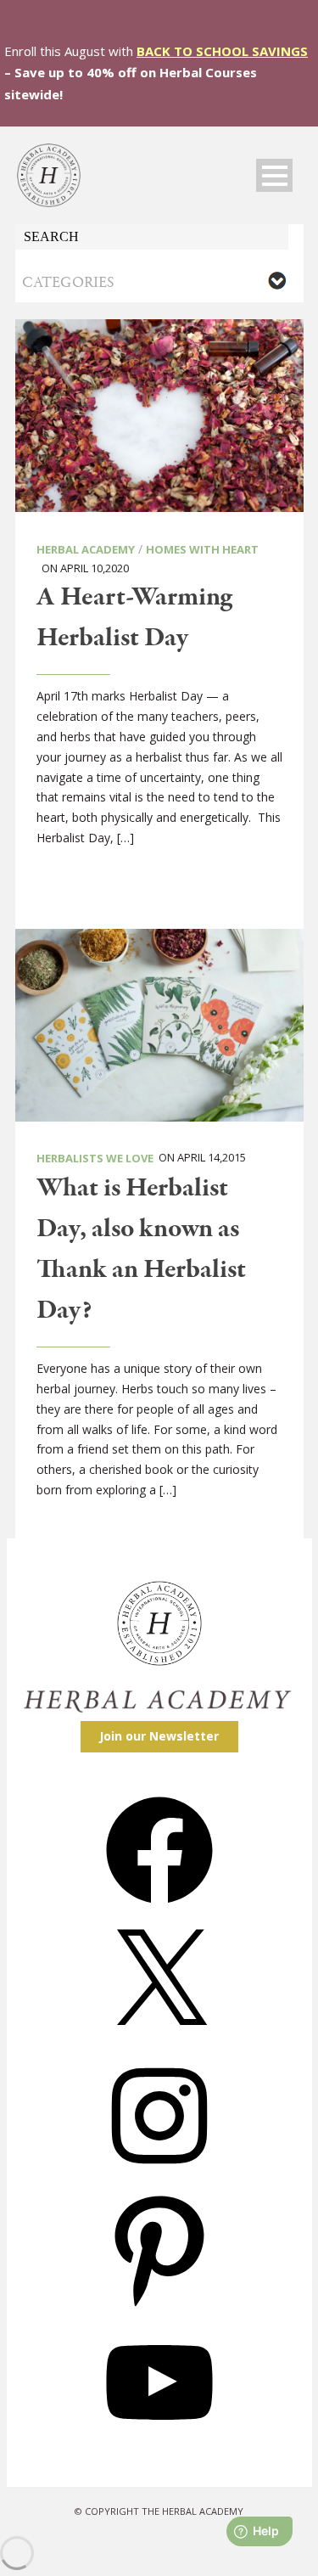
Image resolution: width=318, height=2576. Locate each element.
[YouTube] (159, 2441)
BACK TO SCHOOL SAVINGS (222, 51)
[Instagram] (159, 2175)
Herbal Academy (86, 549)
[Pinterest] (159, 2308)
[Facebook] (159, 1909)
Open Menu (274, 175)
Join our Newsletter (159, 1736)
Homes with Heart (202, 549)
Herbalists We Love (95, 1158)
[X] (159, 2042)
